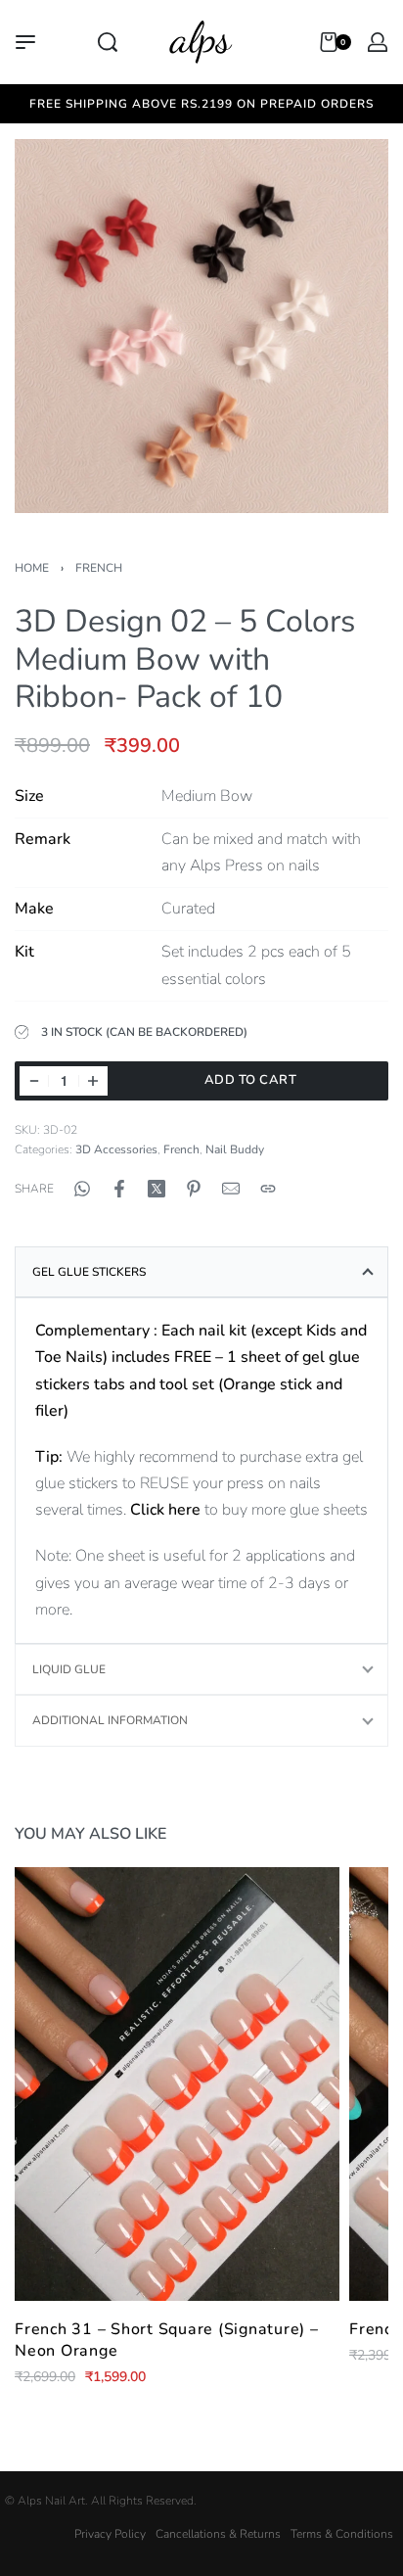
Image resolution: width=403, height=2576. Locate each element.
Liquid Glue (69, 1669)
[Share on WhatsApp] (82, 1189)
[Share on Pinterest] (194, 1189)
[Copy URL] (268, 1189)
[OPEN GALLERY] (201, 326)
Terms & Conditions (342, 2534)
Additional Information (110, 1720)
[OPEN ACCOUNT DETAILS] (378, 42)
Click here (165, 1510)
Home (32, 568)
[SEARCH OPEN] (108, 42)
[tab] (201, 1272)
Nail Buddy (235, 1149)
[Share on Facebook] (119, 1189)
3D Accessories (116, 1149)
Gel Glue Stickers (89, 1272)
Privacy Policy (110, 2534)
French (99, 568)
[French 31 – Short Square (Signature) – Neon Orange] (177, 2084)
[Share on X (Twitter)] (157, 1189)
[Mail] (231, 1189)
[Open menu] (25, 42)
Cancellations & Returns (218, 2534)
